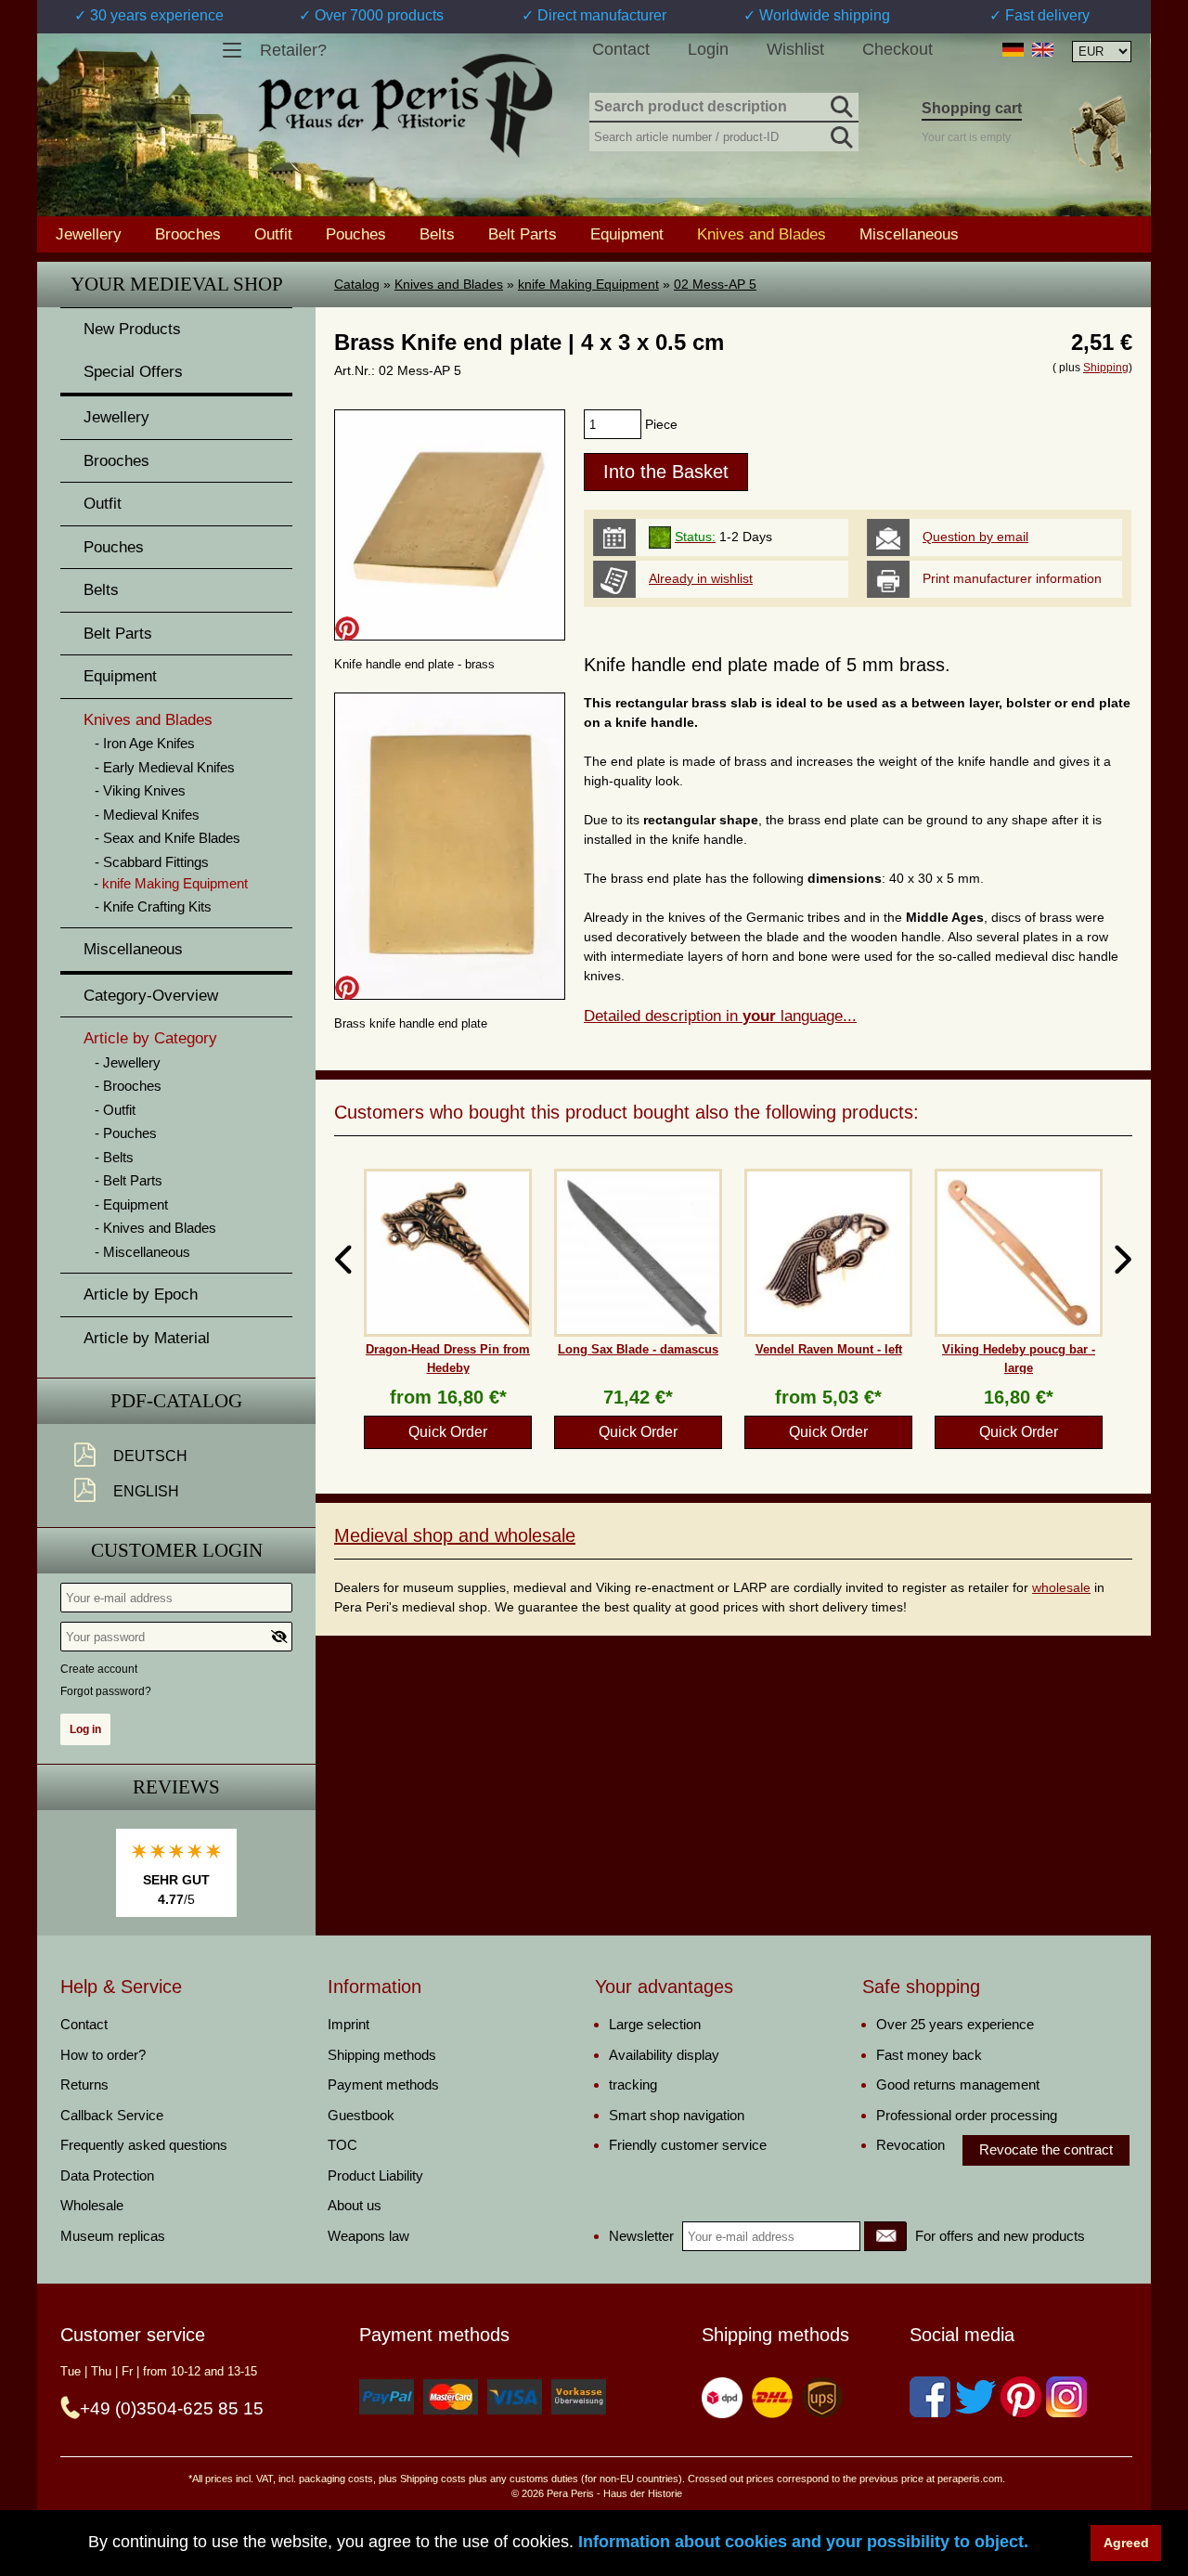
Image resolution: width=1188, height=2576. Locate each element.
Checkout (897, 49)
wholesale (1061, 1587)
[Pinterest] (1021, 2397)
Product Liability (375, 2175)
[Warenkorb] (1098, 133)
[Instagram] (1066, 2397)
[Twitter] (975, 2397)
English (146, 1491)
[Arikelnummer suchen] (840, 134)
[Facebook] (930, 2397)
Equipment (627, 234)
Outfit (273, 234)
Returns (84, 2084)
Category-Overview (151, 996)
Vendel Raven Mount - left (829, 1349)
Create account (99, 1669)
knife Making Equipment (588, 284)
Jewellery (89, 234)
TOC (342, 2145)
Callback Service (112, 2115)
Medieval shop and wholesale (455, 1535)
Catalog (357, 284)
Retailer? (293, 50)
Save (347, 628)
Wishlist (795, 49)
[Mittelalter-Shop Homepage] (405, 106)
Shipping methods (382, 2055)
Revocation (910, 2145)
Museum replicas (113, 2236)
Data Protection (107, 2175)
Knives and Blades (449, 284)
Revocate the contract (1046, 2149)
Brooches (188, 234)
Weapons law (368, 2236)
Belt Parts (523, 234)
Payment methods (383, 2084)
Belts (437, 234)
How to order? (103, 2055)
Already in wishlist (701, 578)
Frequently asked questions (144, 2145)
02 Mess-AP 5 (715, 284)
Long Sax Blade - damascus (638, 1349)
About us (355, 2205)
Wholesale (92, 2205)
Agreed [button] (1126, 2543)
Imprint (349, 2024)
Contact (621, 49)
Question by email (975, 537)
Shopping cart (972, 108)
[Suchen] (840, 104)
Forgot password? (106, 1691)
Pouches (356, 234)
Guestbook (361, 2115)
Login (708, 49)
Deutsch (150, 1456)
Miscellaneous (909, 234)
